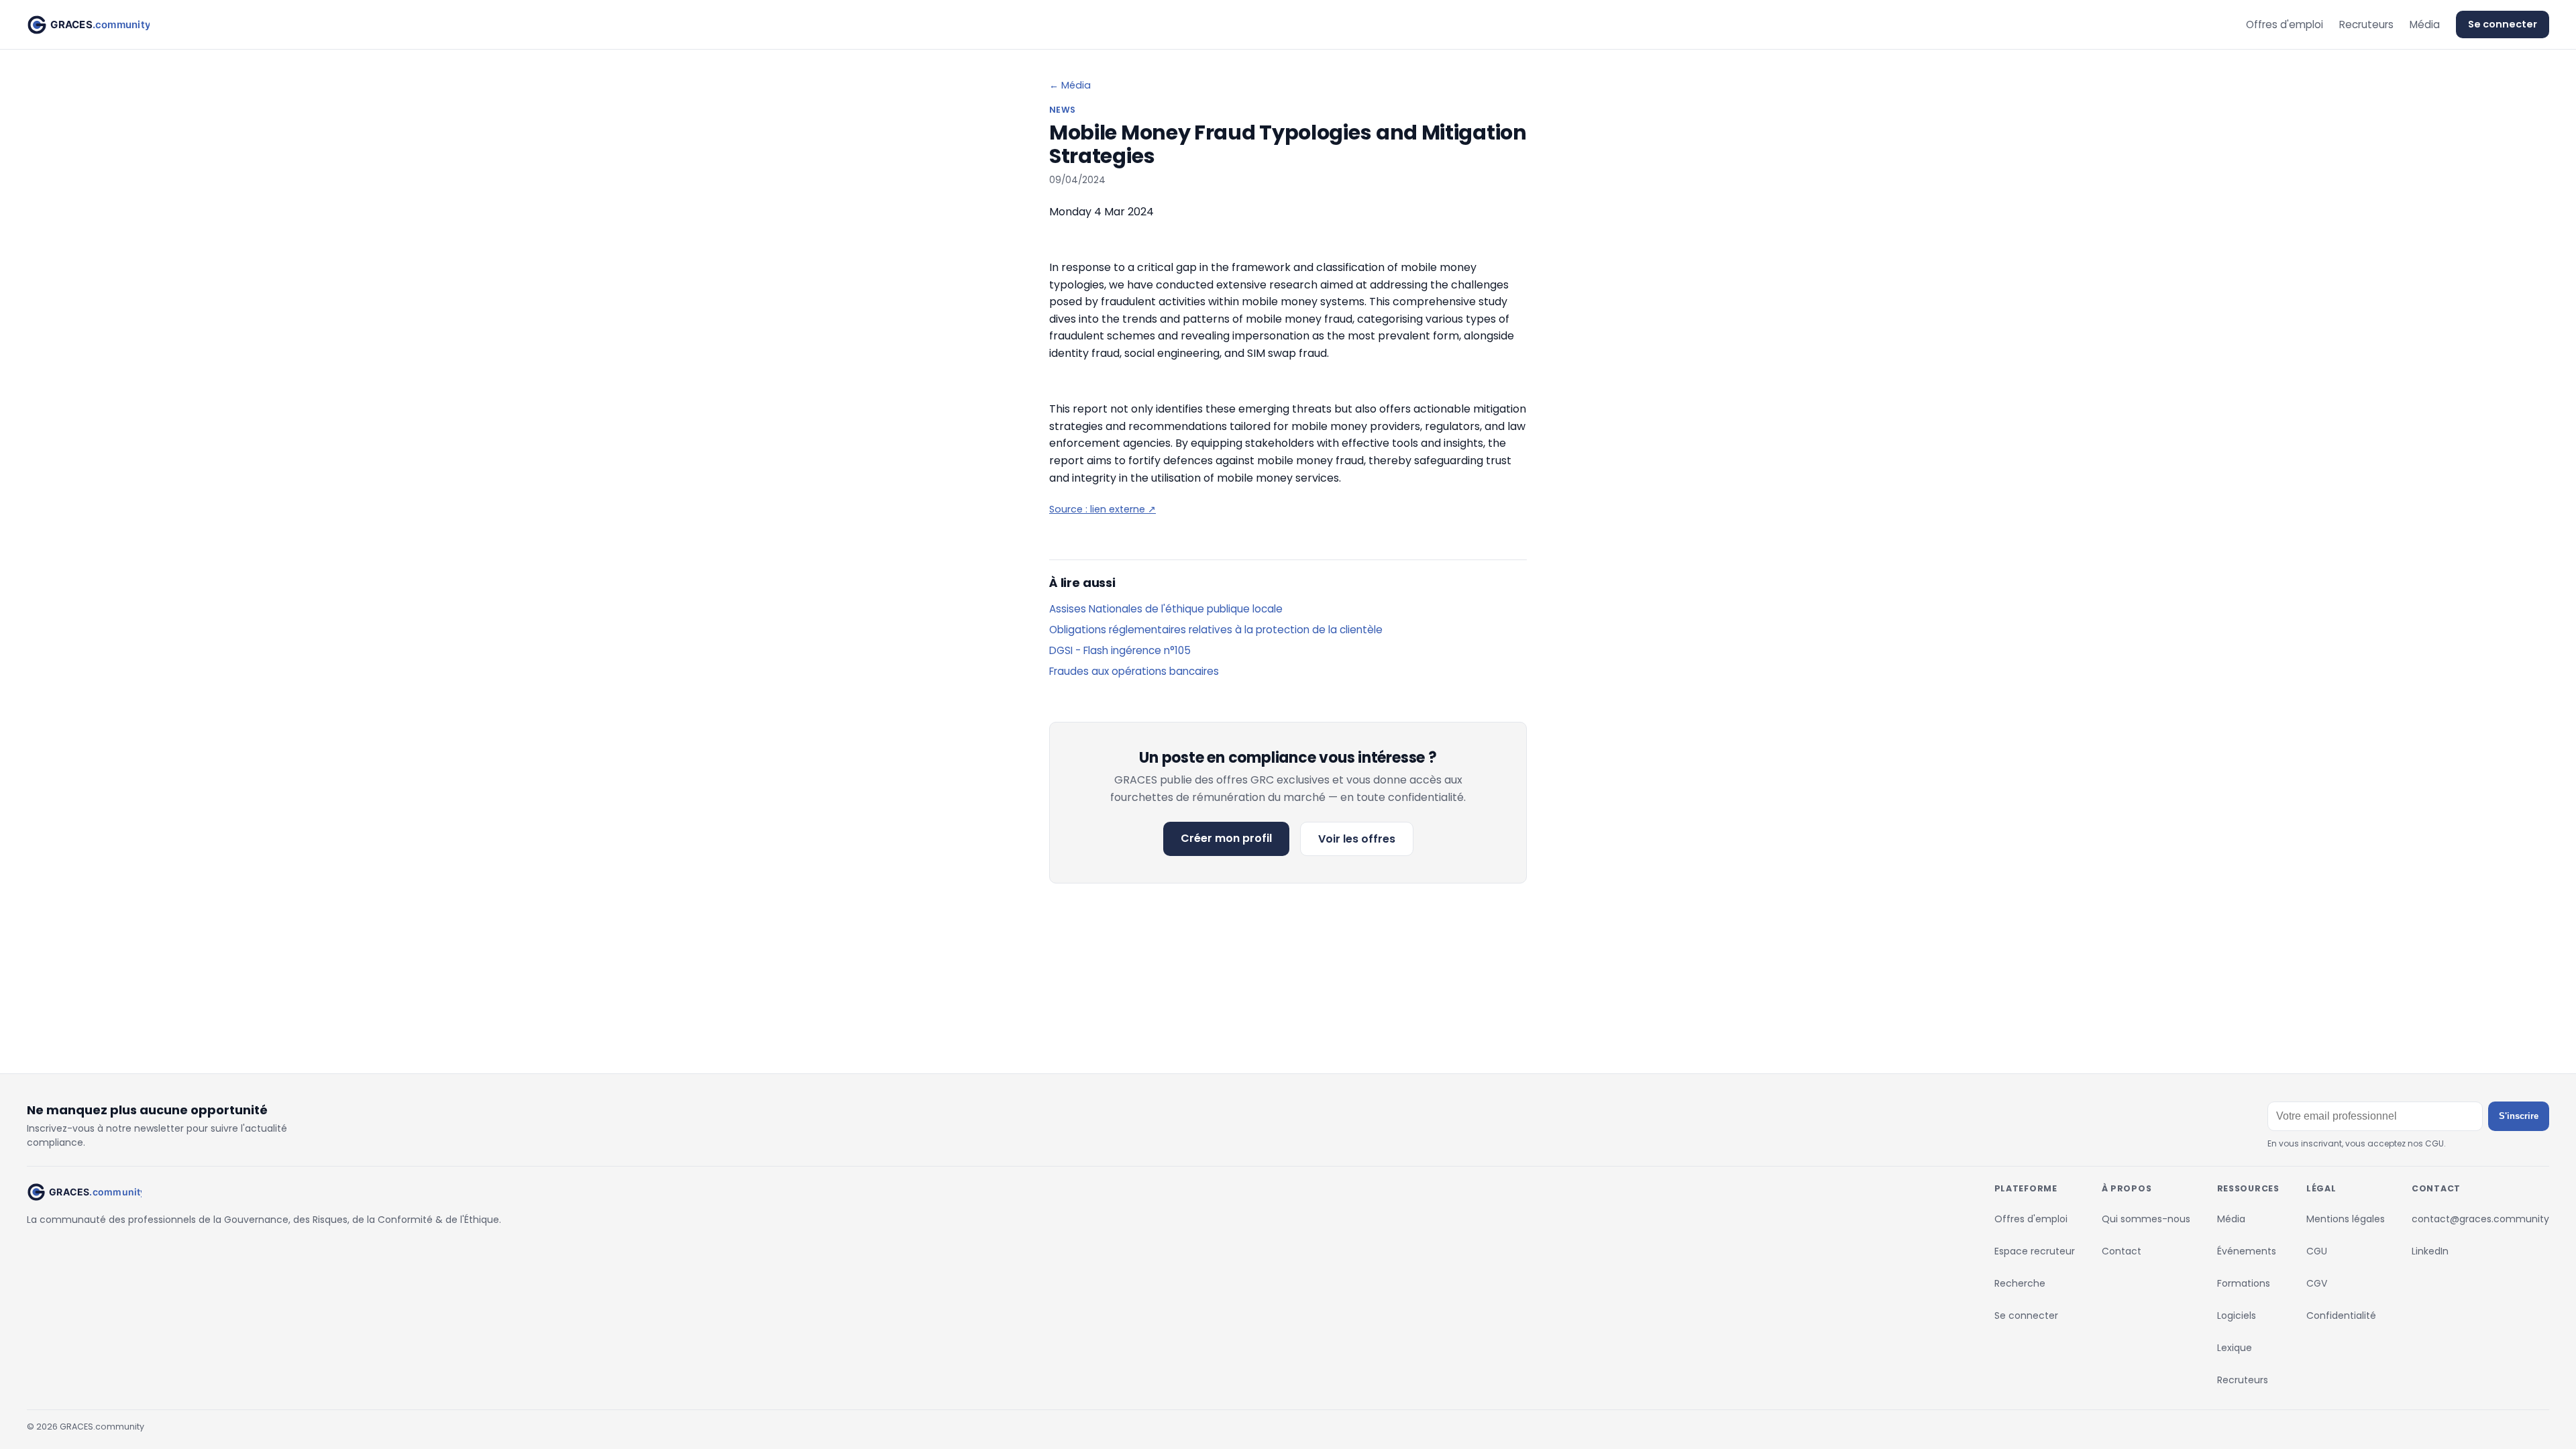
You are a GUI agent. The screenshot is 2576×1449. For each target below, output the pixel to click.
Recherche (2020, 1283)
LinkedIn (2430, 1251)
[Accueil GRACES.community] (88, 25)
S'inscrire (2519, 1116)
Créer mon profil (1226, 838)
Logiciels (2237, 1316)
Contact (2122, 1251)
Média (2425, 24)
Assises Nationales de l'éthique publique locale (1166, 609)
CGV (2317, 1283)
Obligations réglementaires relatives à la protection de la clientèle (1216, 630)
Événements (2247, 1251)
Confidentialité (2341, 1316)
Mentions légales (2346, 1219)
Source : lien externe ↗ (1103, 509)
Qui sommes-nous (2146, 1219)
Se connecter (2503, 24)
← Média (1070, 85)
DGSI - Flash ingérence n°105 (1120, 650)
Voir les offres (1357, 839)
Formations (2244, 1283)
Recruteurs (2366, 24)
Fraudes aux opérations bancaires (1134, 671)
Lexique (2235, 1348)
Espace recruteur (2035, 1251)
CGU (2317, 1251)
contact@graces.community (2480, 1219)
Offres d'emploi (2285, 24)
